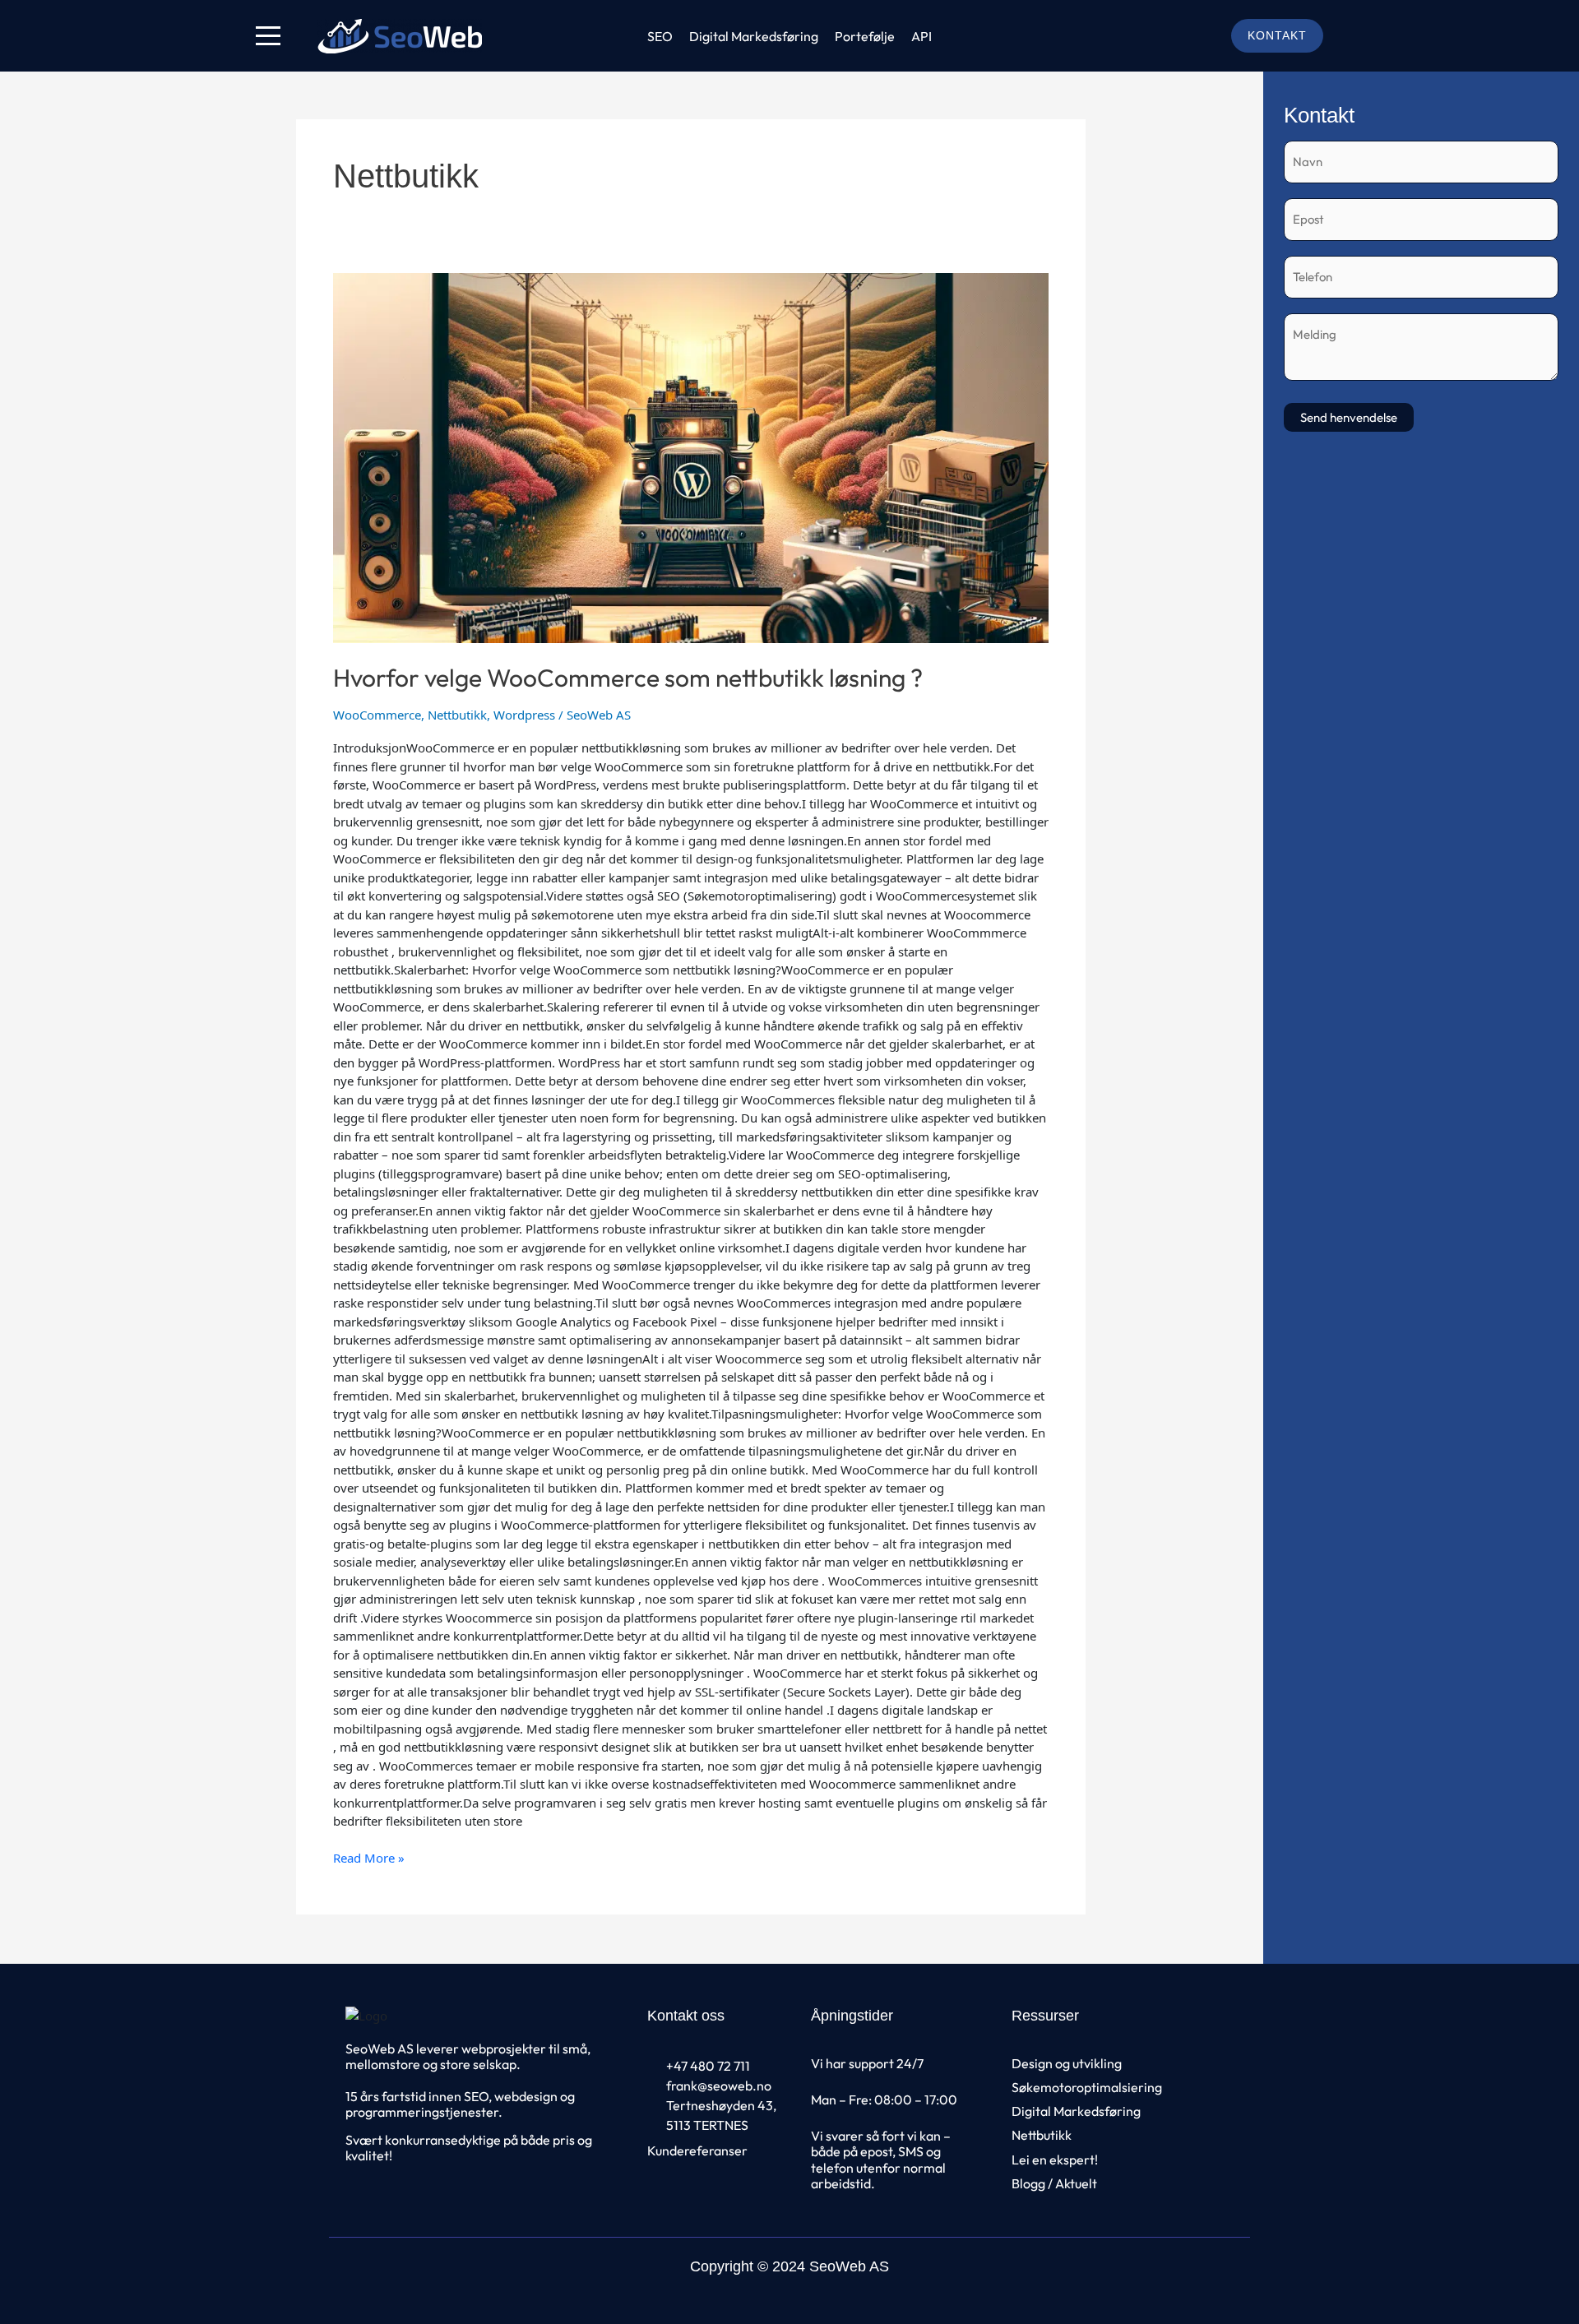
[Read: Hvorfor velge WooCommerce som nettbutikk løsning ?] (691, 458)
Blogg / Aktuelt (1054, 2183)
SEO (660, 36)
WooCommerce (377, 715)
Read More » (369, 1857)
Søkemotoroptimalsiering (1087, 2087)
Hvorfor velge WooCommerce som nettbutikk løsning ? (628, 678)
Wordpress (524, 715)
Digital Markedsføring (754, 36)
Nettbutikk (457, 715)
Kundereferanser (697, 2150)
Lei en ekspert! (1055, 2160)
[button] (268, 36)
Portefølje (865, 36)
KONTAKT (1277, 35)
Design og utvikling (1067, 2063)
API (921, 36)
